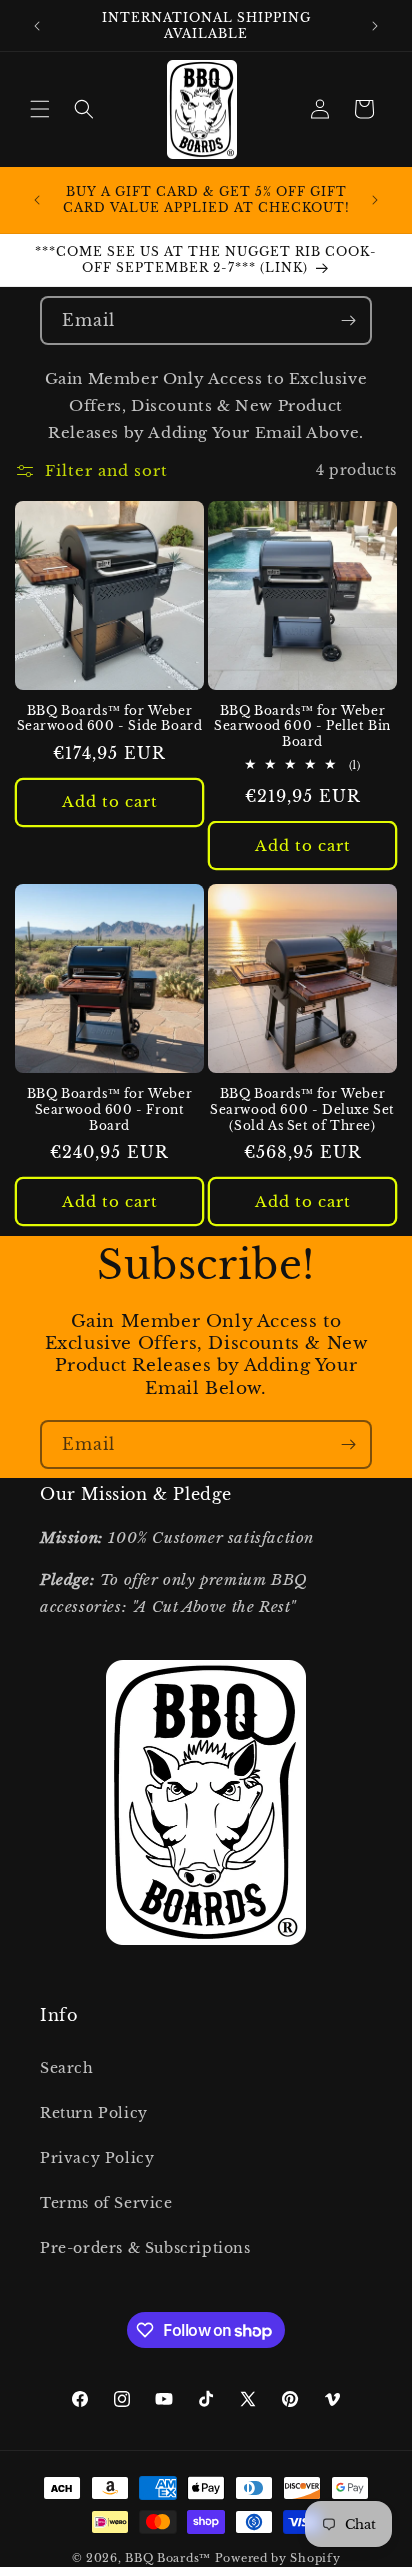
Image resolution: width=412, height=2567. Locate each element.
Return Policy (94, 2113)
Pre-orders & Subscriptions (145, 2248)
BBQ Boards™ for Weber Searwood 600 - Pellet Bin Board (302, 726)
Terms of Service (106, 2203)
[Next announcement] (375, 26)
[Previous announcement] (37, 26)
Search (67, 2068)
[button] (40, 109)
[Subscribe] (348, 320)
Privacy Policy (97, 2158)
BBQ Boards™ (168, 2558)
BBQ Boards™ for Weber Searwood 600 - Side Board (110, 718)
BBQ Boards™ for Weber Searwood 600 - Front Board (110, 1109)
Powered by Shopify (278, 2558)
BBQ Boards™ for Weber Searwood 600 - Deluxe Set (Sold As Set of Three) (302, 1109)
